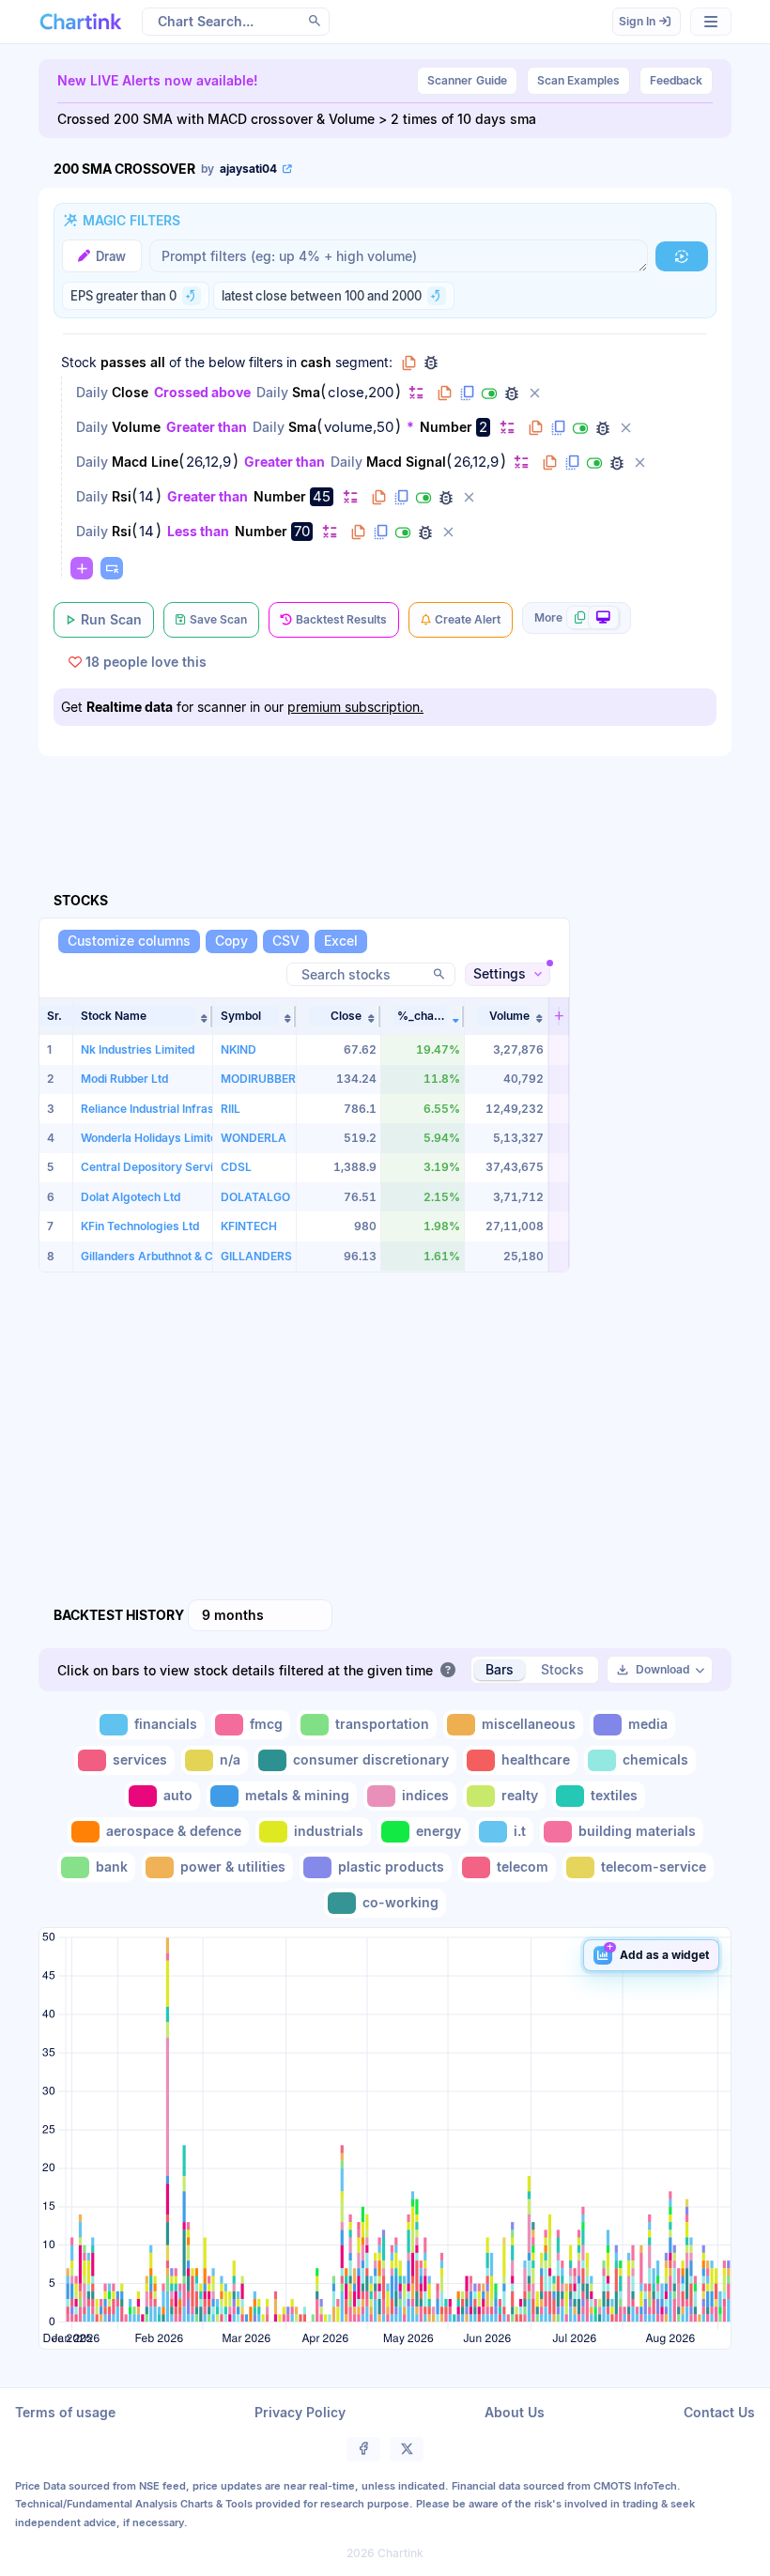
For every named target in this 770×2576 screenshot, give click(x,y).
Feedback (676, 80)
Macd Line (145, 462)
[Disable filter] (489, 393)
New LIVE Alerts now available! (158, 80)
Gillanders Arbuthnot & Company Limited (190, 1256)
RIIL (231, 1109)
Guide (467, 80)
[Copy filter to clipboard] (444, 393)
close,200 (361, 393)
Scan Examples (578, 80)
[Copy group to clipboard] (408, 362)
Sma (306, 392)
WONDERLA (254, 1138)
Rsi (122, 496)
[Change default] (416, 392)
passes (123, 362)
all (158, 362)
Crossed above (202, 392)
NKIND (239, 1049)
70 (302, 531)
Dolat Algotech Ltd (131, 1197)
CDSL (236, 1167)
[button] (143, 1016)
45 (322, 496)
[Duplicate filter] (467, 393)
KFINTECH (249, 1226)
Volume (136, 427)
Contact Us (719, 2412)
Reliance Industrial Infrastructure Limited (190, 1109)
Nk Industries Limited (138, 1049)
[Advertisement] (385, 802)
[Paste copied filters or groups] (112, 568)
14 (146, 497)
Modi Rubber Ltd (124, 1079)
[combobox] (260, 1615)
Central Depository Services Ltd (167, 1167)
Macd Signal (406, 462)
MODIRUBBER (258, 1079)
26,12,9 (208, 462)
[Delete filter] (534, 393)
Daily (92, 392)
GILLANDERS (256, 1256)
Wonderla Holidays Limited (152, 1138)
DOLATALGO (255, 1197)
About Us (515, 2412)
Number (446, 427)
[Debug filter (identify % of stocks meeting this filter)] (512, 393)
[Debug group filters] (431, 362)
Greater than (207, 427)
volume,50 (359, 427)
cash (316, 362)
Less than (198, 531)
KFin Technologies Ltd (140, 1226)
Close (130, 392)
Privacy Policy (300, 2412)
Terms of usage (65, 2412)
